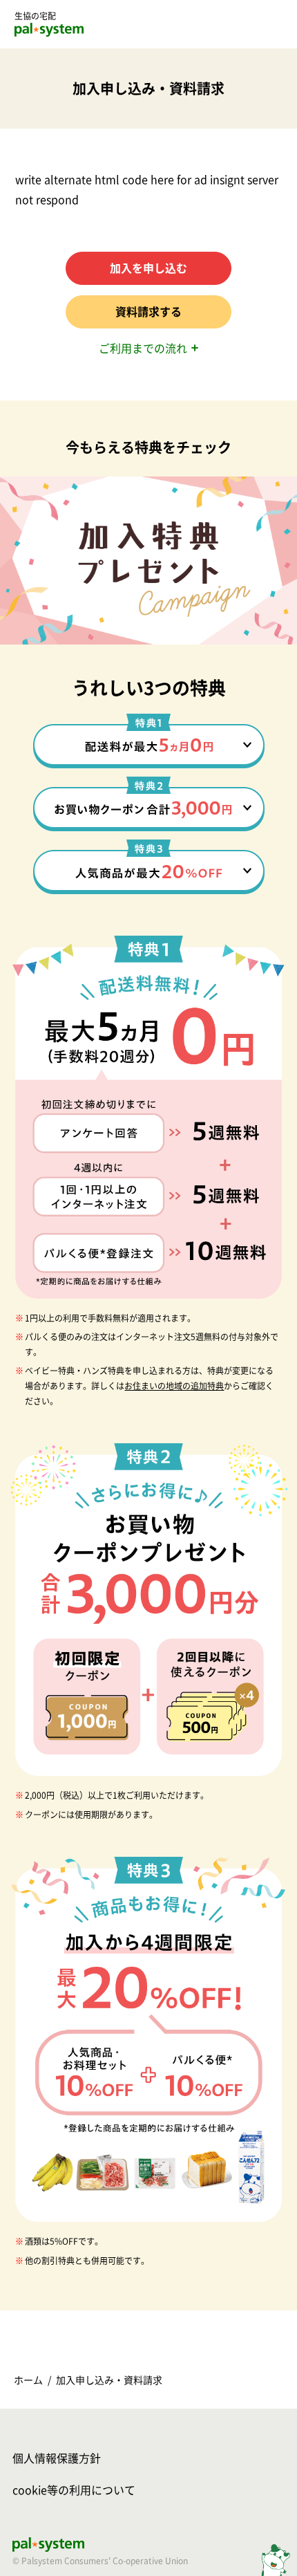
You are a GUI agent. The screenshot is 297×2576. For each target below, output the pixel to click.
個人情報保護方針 (57, 2458)
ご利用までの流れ (143, 349)
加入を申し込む (148, 268)
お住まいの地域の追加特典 (174, 1386)
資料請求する (148, 312)
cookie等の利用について (74, 2490)
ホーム (28, 2380)
